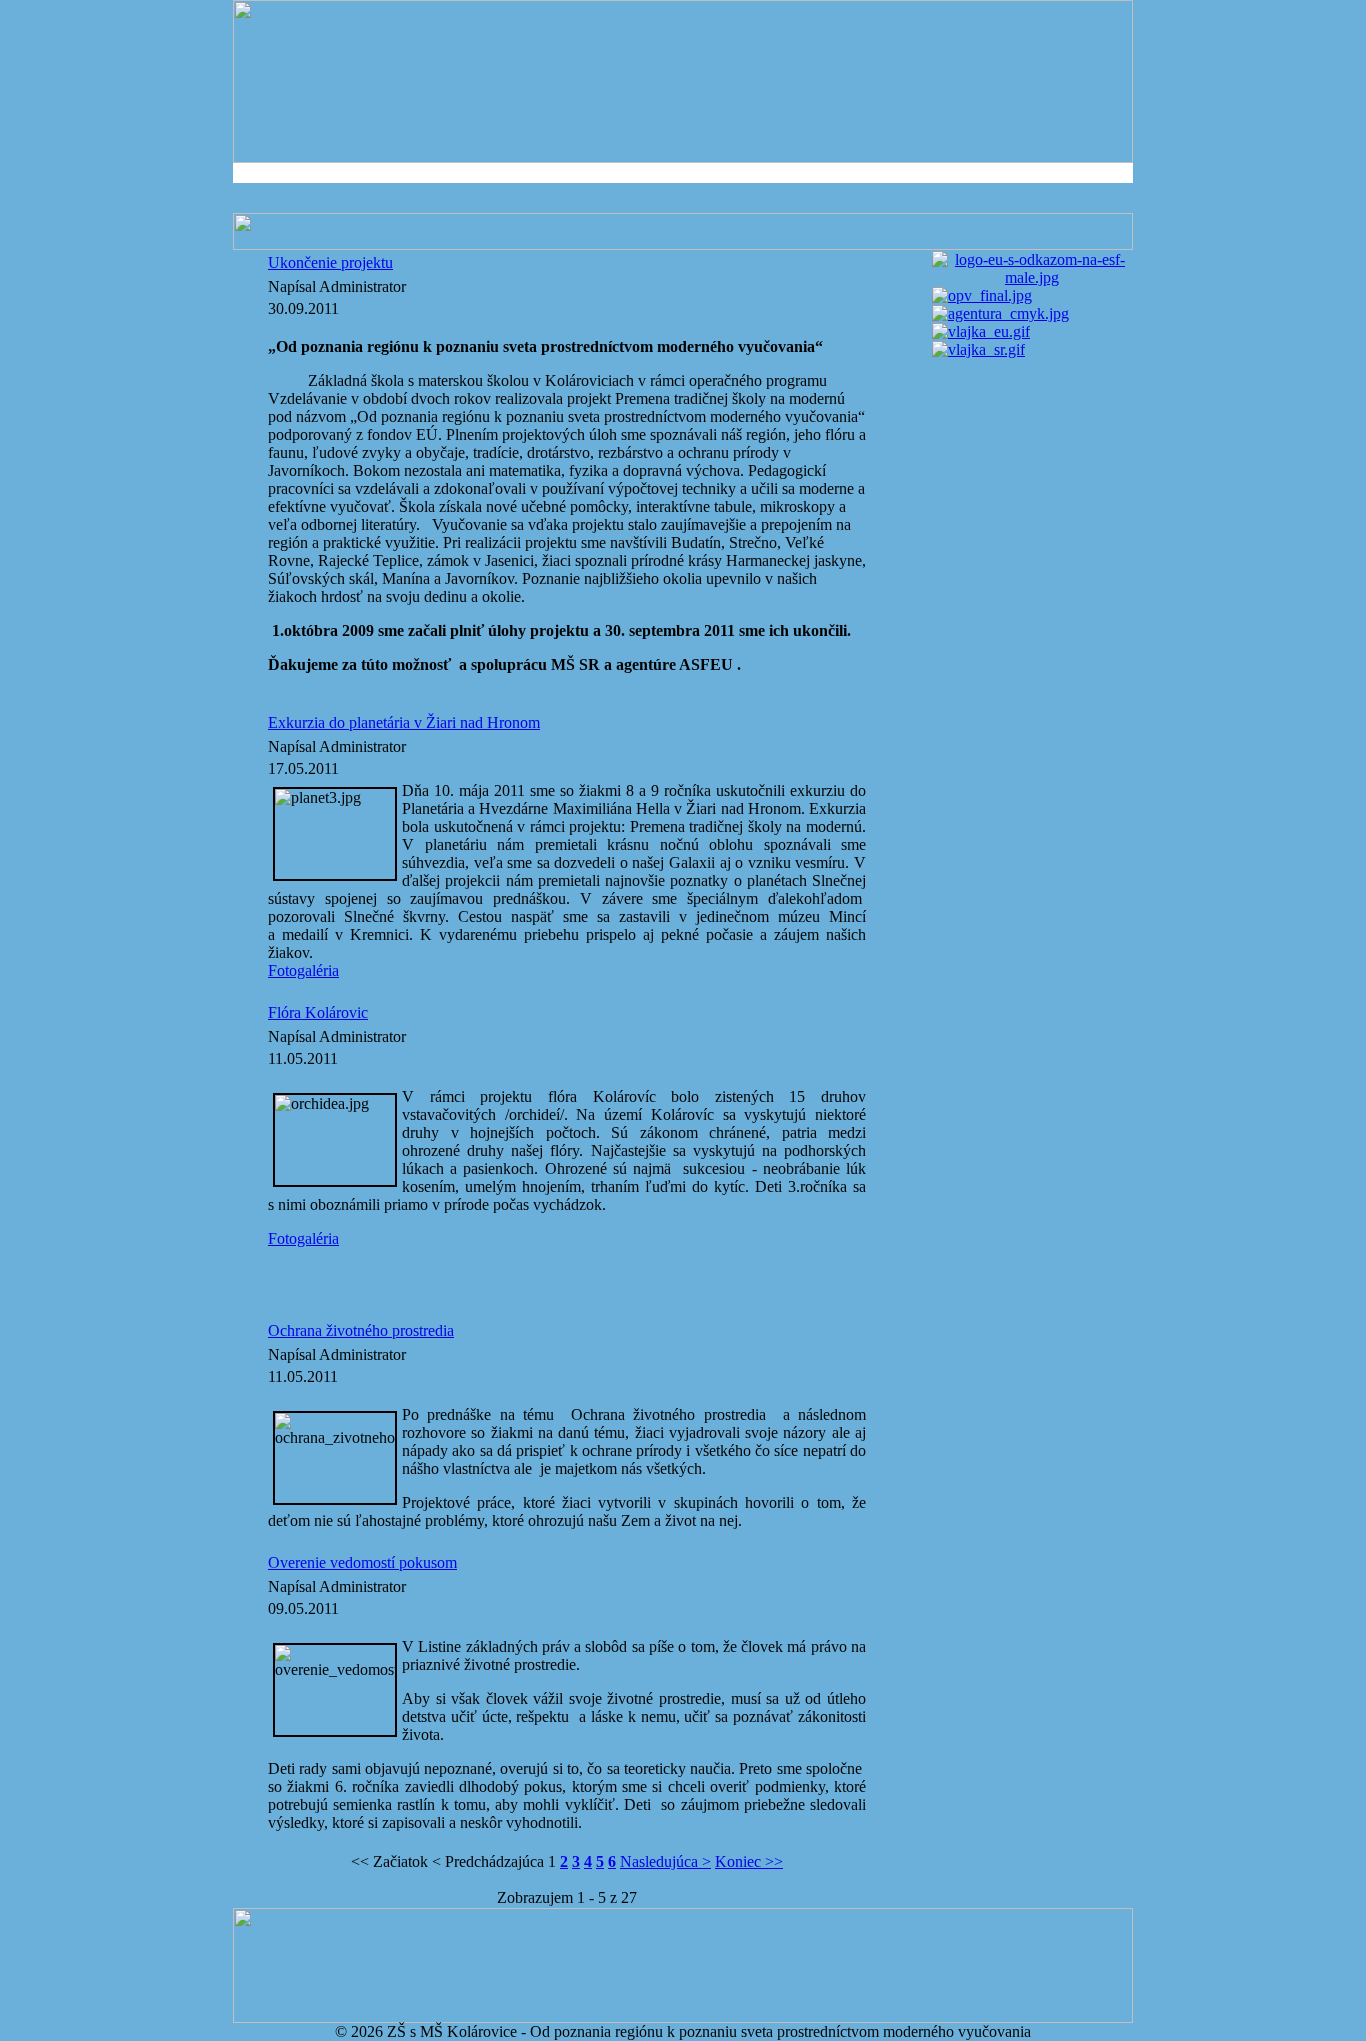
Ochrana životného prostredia (361, 1330)
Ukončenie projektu (330, 262)
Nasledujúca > (665, 1861)
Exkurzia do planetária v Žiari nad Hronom (404, 722)
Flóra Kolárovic (318, 1012)
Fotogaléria (303, 970)
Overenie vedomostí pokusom (362, 1562)
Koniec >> (749, 1861)
